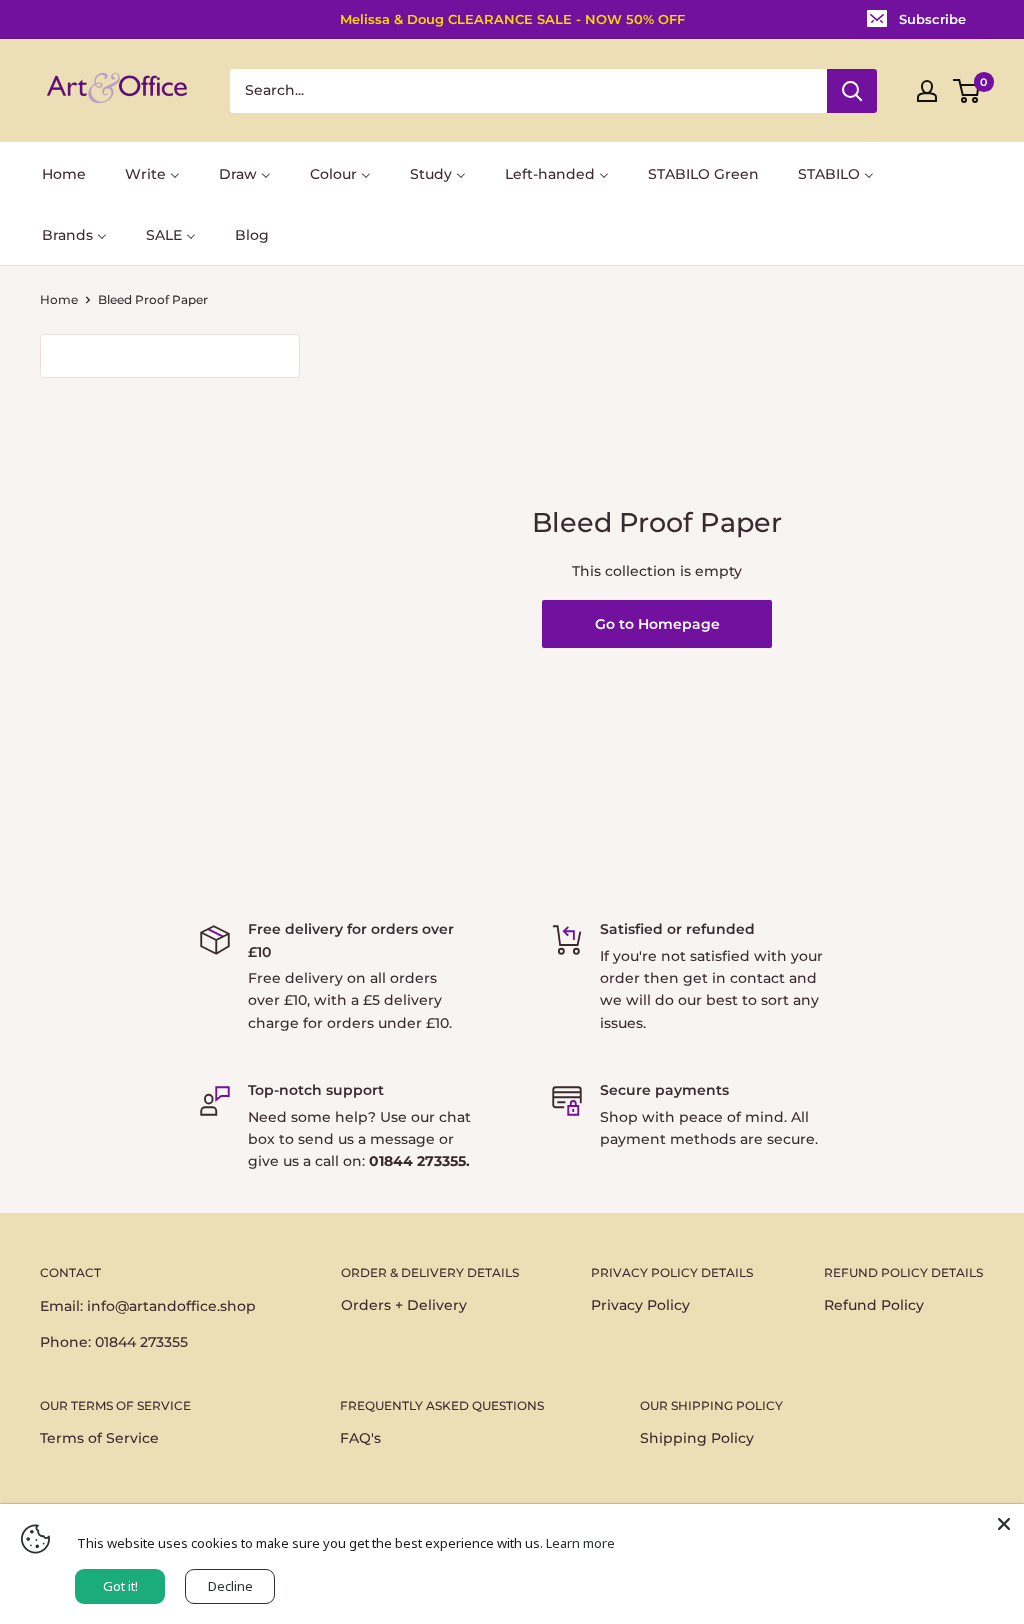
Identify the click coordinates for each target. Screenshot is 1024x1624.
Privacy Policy (640, 1305)
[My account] (927, 91)
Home (59, 299)
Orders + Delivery (404, 1305)
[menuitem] (64, 172)
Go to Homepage (657, 624)
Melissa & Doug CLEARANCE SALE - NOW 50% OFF (512, 19)
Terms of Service (99, 1438)
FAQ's (360, 1438)
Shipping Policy (697, 1438)
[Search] (852, 91)
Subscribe (932, 19)
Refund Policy (874, 1305)
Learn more (580, 1543)
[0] (967, 91)
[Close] (1004, 1524)
